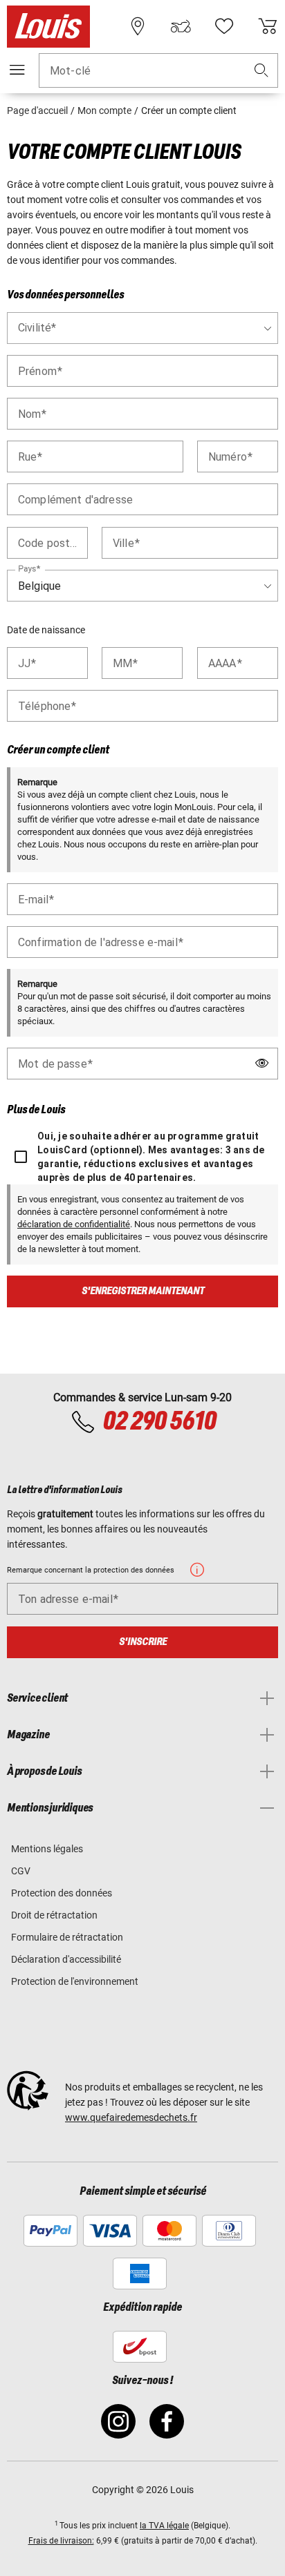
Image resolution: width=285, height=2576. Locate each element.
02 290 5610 (159, 1422)
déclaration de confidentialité (74, 1224)
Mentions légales (47, 1849)
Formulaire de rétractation (67, 1937)
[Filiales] (138, 26)
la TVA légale (164, 2526)
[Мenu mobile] (17, 70)
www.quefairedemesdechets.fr (131, 2117)
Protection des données (62, 1893)
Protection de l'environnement (75, 1981)
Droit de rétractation (54, 1915)
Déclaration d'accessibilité (66, 1959)
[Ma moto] (181, 26)
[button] (261, 71)
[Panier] (268, 26)
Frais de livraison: (61, 2541)
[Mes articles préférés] (224, 26)
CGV (21, 1871)
